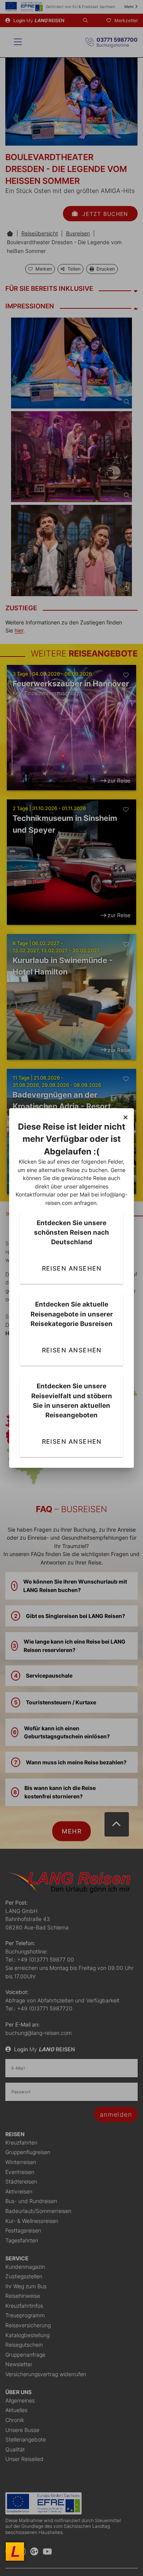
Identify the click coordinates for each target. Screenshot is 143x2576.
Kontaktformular (35, 1194)
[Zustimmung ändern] (15, 2552)
